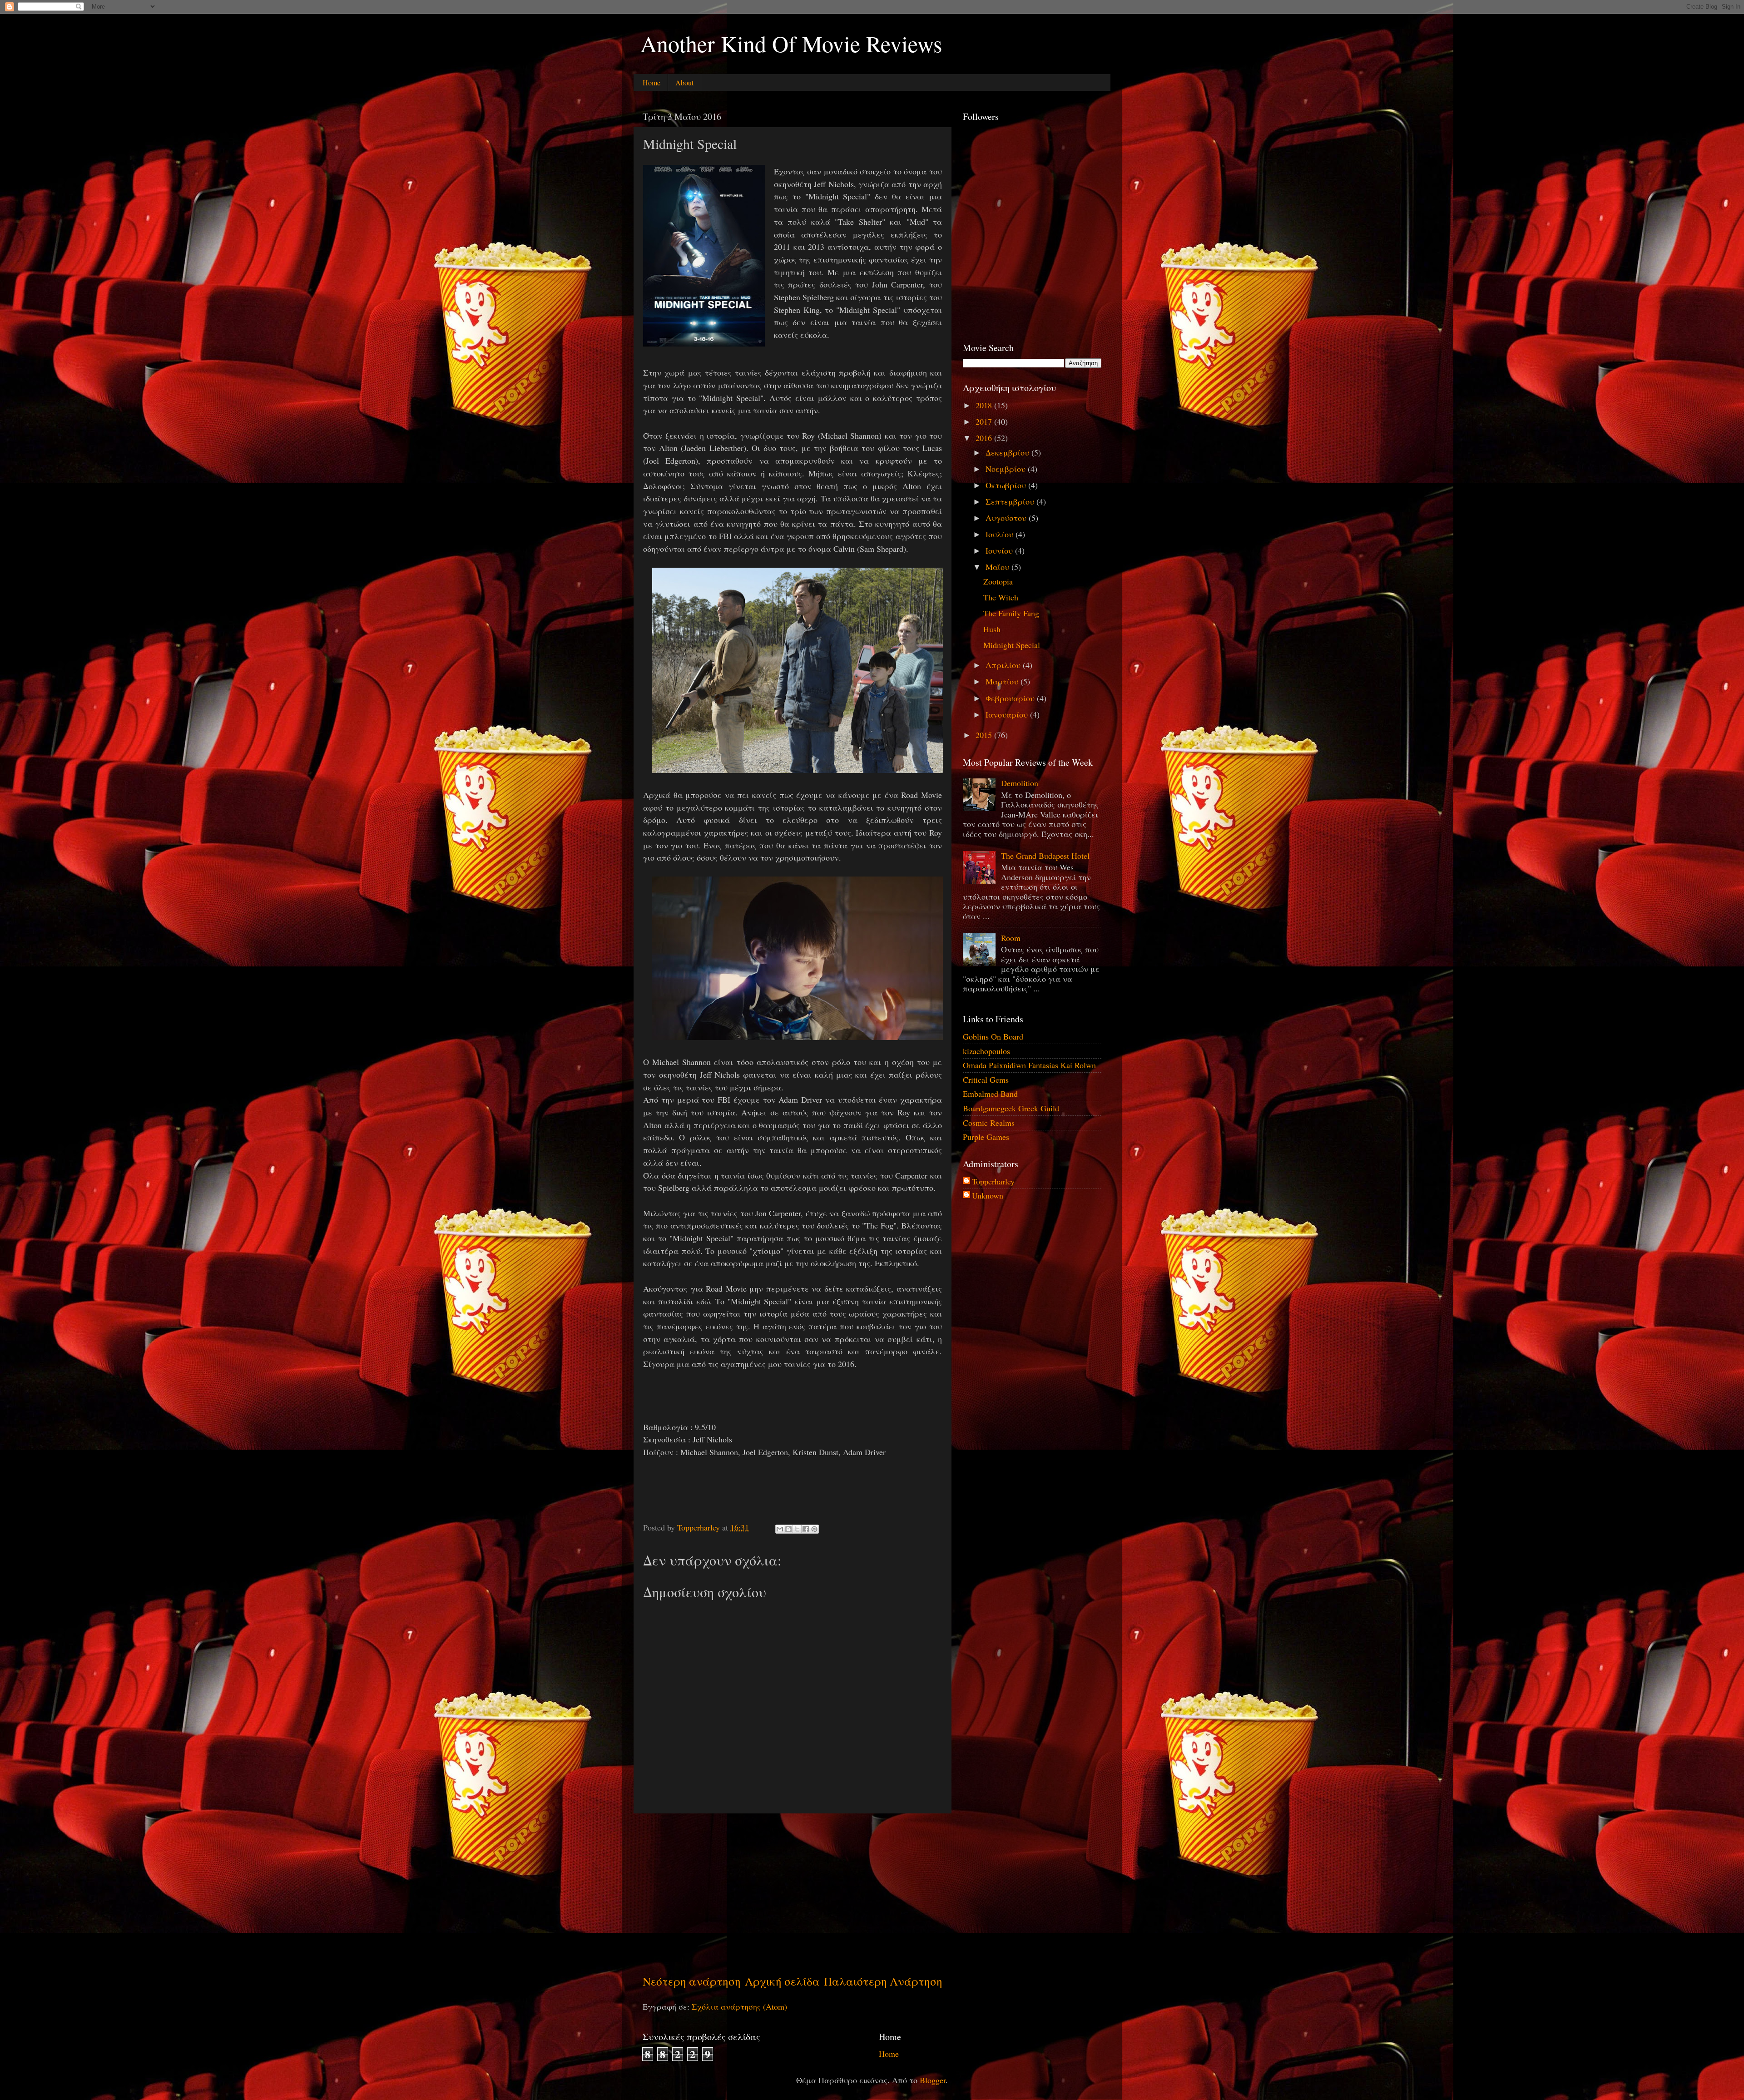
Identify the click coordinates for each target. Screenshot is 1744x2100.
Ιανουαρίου (1008, 714)
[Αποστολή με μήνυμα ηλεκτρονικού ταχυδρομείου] (780, 1529)
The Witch (1001, 597)
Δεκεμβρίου (1008, 452)
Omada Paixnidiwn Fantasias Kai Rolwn (1029, 1065)
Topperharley (993, 1182)
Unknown (988, 1196)
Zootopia (998, 581)
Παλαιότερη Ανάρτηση (883, 1981)
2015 (985, 735)
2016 (985, 438)
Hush (992, 629)
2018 (985, 405)
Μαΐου (998, 567)
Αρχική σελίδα (782, 1981)
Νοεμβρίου (1007, 469)
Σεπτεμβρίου (1011, 501)
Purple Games (986, 1137)
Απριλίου (1004, 665)
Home (652, 82)
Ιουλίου (1001, 534)
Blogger (933, 2080)
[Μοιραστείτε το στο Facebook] (806, 1529)
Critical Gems (986, 1080)
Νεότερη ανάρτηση (692, 1981)
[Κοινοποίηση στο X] (797, 1529)
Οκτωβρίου (1007, 485)
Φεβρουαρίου (1011, 698)
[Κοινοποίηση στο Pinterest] (814, 1529)
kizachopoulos (986, 1051)
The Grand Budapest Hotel (1045, 856)
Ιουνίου (1000, 550)
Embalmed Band (990, 1094)
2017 (985, 421)
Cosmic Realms (989, 1123)
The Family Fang (1011, 613)
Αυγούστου (1007, 518)
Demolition (1020, 783)
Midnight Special (1012, 645)
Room (1011, 938)
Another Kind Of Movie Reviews (791, 43)
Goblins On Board (993, 1036)
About (684, 82)
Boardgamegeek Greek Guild (1011, 1108)
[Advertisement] (793, 1893)
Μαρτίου (1003, 681)
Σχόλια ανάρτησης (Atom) (739, 2006)
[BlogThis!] (788, 1529)
